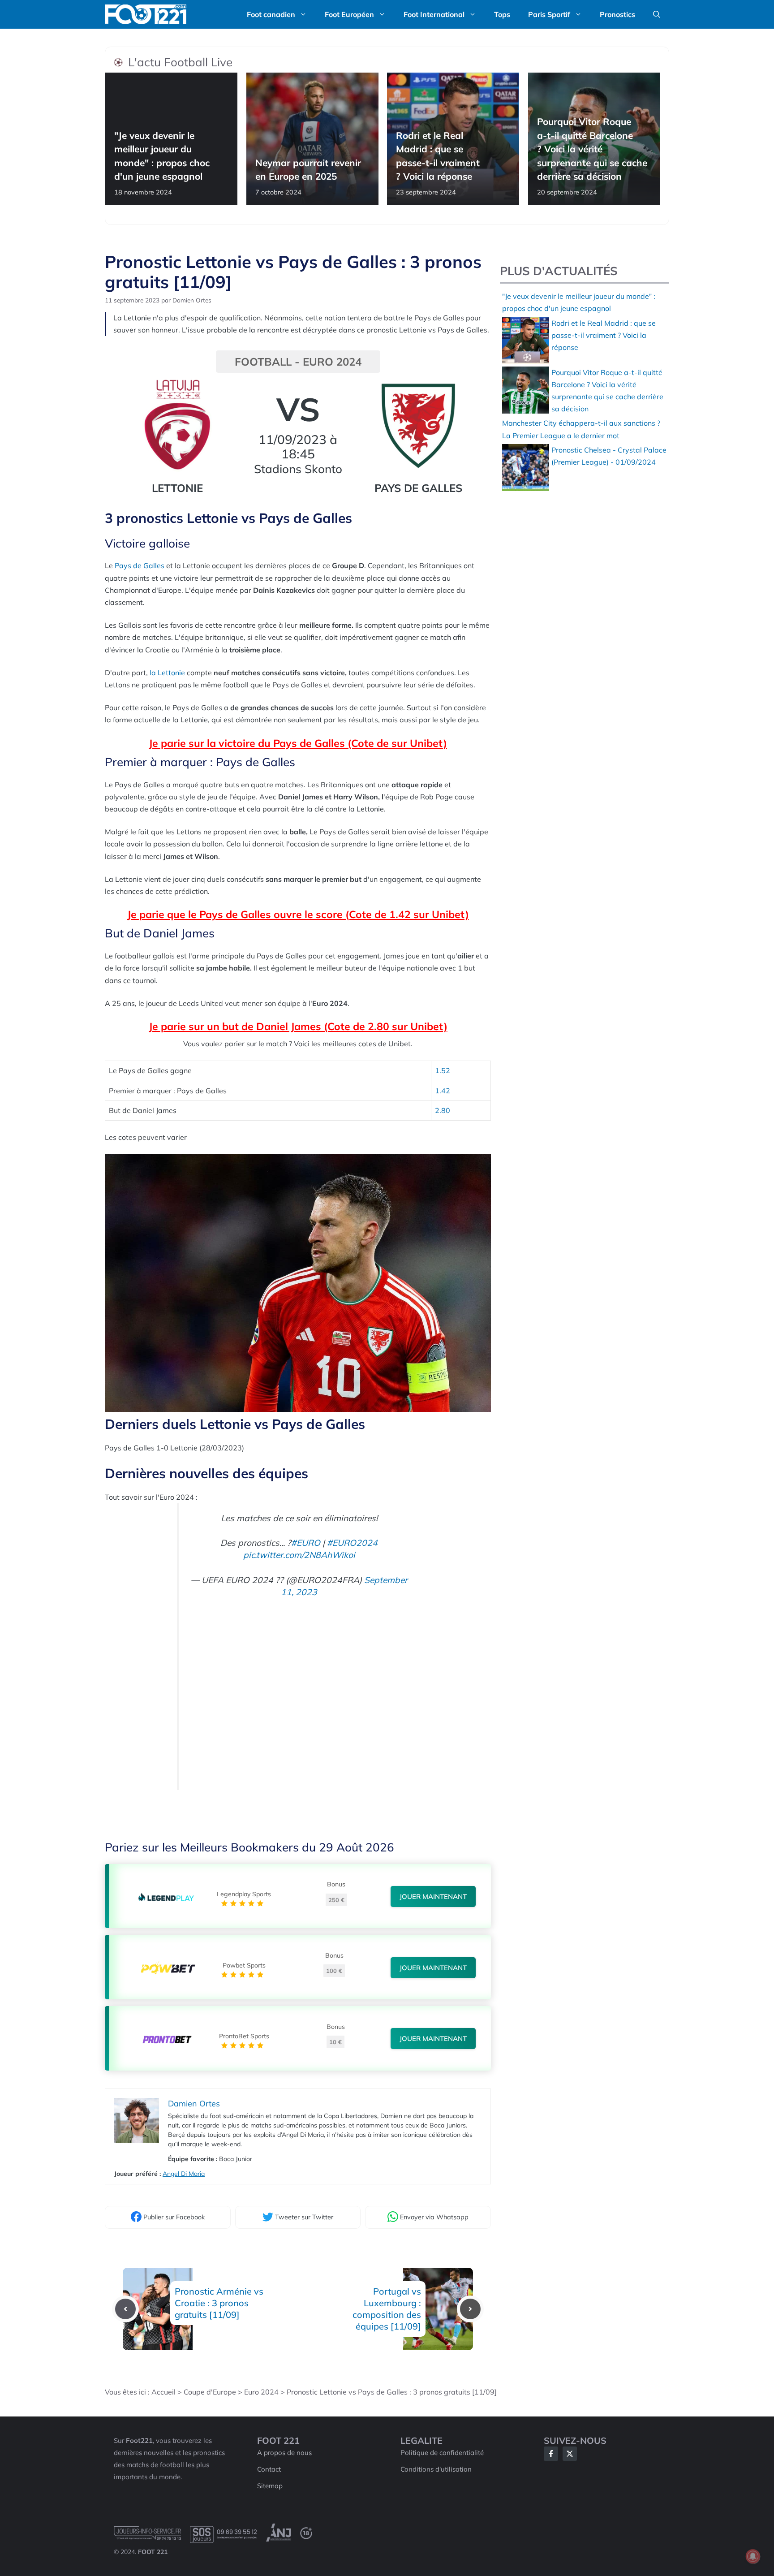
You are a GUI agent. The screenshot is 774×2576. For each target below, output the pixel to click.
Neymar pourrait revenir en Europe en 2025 (308, 169)
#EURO (306, 1543)
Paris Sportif (549, 14)
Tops (502, 14)
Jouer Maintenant (433, 1896)
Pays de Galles (140, 565)
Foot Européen (349, 14)
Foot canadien (271, 14)
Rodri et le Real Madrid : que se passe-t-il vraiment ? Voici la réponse (438, 156)
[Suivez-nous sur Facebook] (551, 2454)
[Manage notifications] (753, 2556)
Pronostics (617, 14)
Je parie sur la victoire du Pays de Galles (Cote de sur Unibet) (298, 743)
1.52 (443, 1070)
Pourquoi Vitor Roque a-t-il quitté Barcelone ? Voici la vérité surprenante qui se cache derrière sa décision (592, 149)
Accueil (163, 2392)
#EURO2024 (352, 1543)
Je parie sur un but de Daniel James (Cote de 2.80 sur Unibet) (298, 1026)
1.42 (443, 1091)
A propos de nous (284, 2453)
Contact (269, 2469)
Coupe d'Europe (210, 2392)
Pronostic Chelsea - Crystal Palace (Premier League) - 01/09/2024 (609, 456)
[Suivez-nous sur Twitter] (570, 2454)
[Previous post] (125, 2309)
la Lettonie (167, 673)
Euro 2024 (261, 2392)
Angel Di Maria (184, 2174)
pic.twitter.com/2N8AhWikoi (299, 1555)
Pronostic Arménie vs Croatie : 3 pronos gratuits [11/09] (219, 2303)
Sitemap (270, 2486)
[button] (657, 14)
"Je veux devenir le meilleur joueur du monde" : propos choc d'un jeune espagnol (162, 156)
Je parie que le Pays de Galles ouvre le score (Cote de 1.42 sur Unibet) (298, 914)
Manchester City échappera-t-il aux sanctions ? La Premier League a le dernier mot (581, 429)
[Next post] (470, 2309)
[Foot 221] (146, 14)
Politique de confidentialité (442, 2453)
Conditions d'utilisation (436, 2469)
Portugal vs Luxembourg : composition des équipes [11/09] (387, 2309)
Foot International (434, 14)
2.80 (443, 1110)
